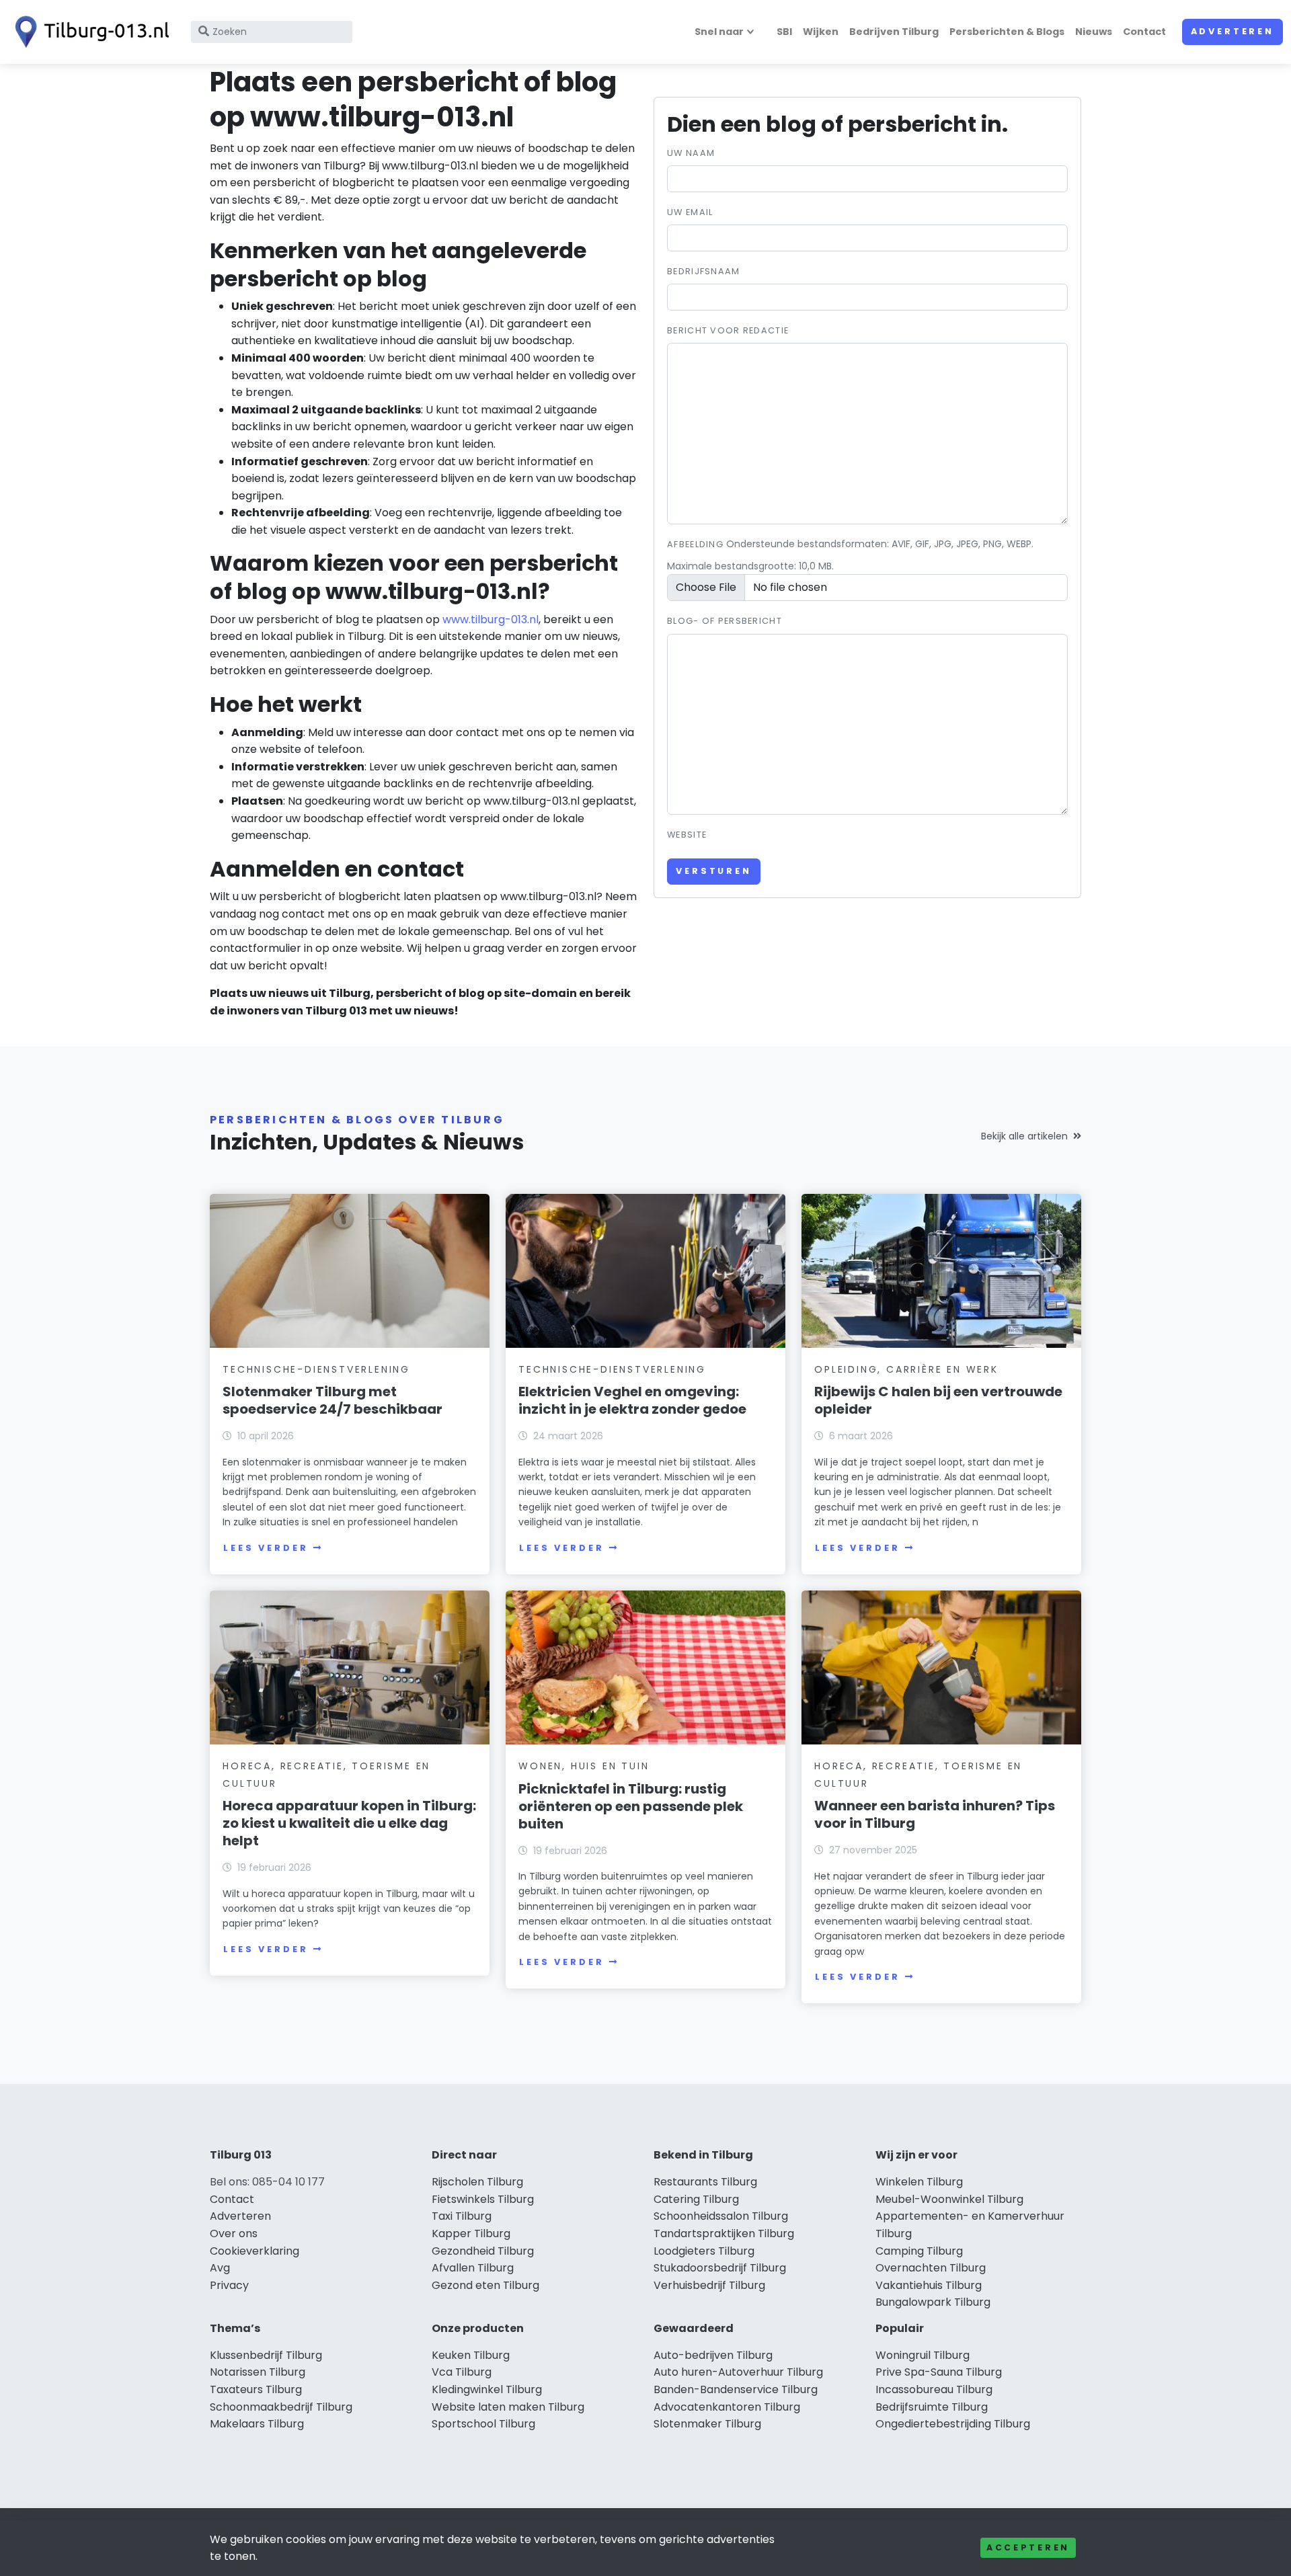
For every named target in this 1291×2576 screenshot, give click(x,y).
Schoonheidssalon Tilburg (721, 2216)
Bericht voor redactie (728, 330)
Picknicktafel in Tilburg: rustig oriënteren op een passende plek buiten (631, 1806)
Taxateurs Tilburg (256, 2389)
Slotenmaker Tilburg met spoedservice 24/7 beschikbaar (332, 1400)
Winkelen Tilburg (919, 2182)
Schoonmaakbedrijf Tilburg (281, 2407)
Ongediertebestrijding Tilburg (953, 2424)
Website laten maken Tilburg (508, 2407)
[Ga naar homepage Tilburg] (89, 32)
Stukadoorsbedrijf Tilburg (720, 2268)
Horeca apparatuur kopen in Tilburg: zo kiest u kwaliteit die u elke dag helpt (349, 1823)
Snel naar (719, 32)
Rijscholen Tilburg (477, 2182)
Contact (1144, 32)
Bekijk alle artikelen (1024, 1136)
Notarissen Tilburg (258, 2372)
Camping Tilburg (919, 2251)
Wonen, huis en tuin (584, 1766)
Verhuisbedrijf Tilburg (709, 2285)
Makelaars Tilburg (257, 2424)
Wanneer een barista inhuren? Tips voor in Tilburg (935, 1814)
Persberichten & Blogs (1007, 32)
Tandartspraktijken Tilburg (724, 2233)
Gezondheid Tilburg (483, 2251)
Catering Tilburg (696, 2199)
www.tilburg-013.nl (491, 619)
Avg (220, 2268)
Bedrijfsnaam (703, 271)
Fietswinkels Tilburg (483, 2199)
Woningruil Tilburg (923, 2355)
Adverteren (1233, 31)
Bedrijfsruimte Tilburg (932, 2407)
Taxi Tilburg (462, 2216)
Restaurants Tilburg (705, 2182)
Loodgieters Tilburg (704, 2251)
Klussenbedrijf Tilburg (266, 2355)
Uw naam (691, 153)
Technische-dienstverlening (316, 1369)
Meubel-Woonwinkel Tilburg (949, 2199)
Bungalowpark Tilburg (933, 2302)
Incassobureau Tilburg (934, 2389)
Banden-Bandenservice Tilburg (736, 2389)
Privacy (229, 2285)
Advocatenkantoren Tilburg (727, 2407)
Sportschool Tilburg (483, 2424)
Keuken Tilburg (471, 2355)
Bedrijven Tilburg (894, 32)
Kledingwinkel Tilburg (487, 2389)
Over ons (234, 2233)
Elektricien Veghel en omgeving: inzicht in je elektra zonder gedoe (632, 1400)
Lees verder (266, 1548)
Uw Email (690, 212)
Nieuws (1094, 32)
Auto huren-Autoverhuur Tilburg (738, 2372)
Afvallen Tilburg (473, 2268)
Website (687, 835)
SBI (784, 32)
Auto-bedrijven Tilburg (713, 2355)
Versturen (714, 871)
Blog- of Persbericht (725, 621)
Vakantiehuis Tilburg (929, 2285)
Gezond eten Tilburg (485, 2285)
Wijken (821, 32)
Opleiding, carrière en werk (906, 1369)
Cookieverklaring (255, 2251)
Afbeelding (695, 544)
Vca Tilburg (462, 2372)
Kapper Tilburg (471, 2233)
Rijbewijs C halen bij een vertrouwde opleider (938, 1400)
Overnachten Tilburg (931, 2268)
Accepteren (1028, 2547)
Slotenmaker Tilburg (707, 2424)
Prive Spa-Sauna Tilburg (939, 2372)
